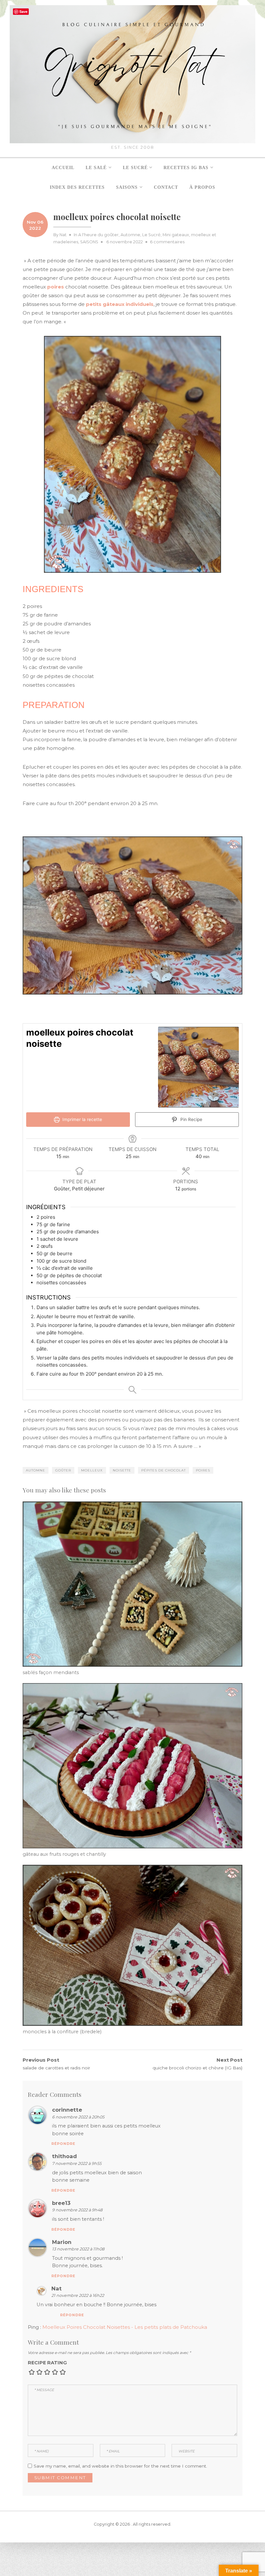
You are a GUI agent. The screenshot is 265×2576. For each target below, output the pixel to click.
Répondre (63, 2144)
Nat (63, 235)
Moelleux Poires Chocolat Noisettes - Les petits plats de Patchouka (125, 2327)
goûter (63, 1470)
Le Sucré (151, 235)
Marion (62, 2242)
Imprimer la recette (82, 1119)
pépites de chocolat (164, 1470)
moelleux (92, 1470)
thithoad (64, 2156)
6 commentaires (167, 242)
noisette (122, 1470)
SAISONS (89, 242)
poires (203, 1470)
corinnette (67, 2110)
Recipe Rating (47, 2363)
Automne (130, 235)
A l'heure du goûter (98, 235)
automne (36, 1470)
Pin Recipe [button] (191, 1119)
